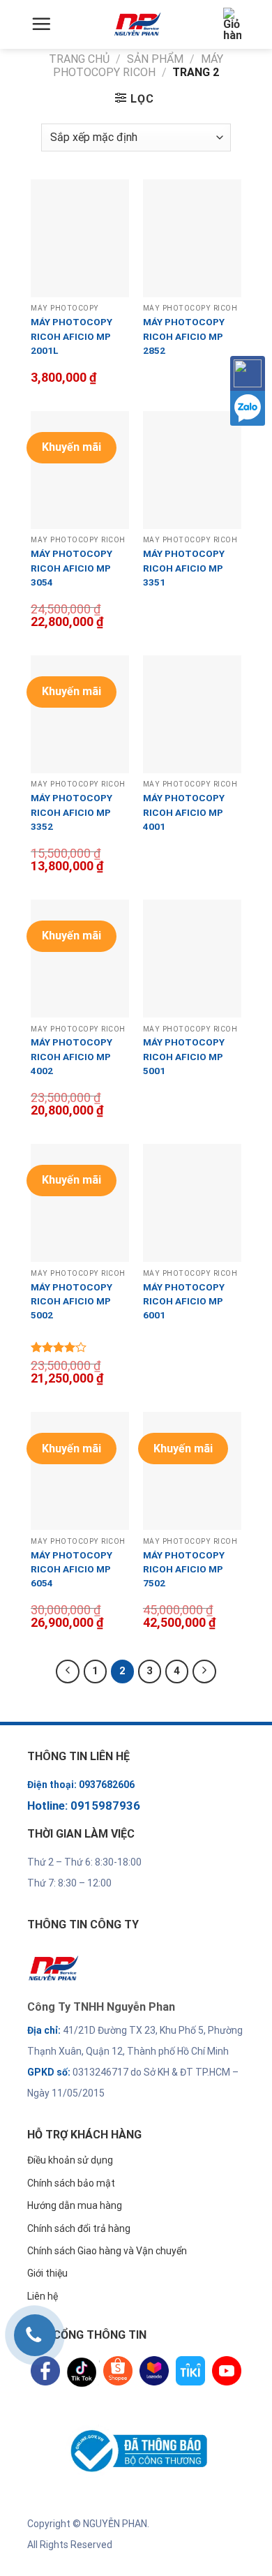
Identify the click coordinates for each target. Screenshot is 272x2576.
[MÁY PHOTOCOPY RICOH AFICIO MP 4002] (80, 959)
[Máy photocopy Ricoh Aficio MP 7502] (192, 1471)
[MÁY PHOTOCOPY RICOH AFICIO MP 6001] (192, 1203)
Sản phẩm (155, 59)
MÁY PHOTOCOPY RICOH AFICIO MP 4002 (71, 1056)
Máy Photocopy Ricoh (138, 66)
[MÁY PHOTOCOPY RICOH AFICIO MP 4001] (192, 714)
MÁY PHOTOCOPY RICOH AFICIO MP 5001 (184, 1056)
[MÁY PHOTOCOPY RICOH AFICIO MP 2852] (192, 238)
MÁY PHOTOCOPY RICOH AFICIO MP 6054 (71, 1569)
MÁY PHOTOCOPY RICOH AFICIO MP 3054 (71, 568)
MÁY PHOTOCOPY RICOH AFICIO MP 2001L (71, 336)
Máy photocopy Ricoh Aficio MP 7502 (184, 1569)
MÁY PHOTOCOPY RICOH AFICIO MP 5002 (71, 1301)
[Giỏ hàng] (232, 24)
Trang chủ (79, 59)
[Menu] (41, 24)
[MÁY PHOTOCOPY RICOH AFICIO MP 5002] (80, 1203)
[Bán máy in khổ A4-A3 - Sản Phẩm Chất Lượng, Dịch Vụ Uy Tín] (138, 24)
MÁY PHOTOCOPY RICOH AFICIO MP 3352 (71, 812)
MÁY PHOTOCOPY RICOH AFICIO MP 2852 (184, 336)
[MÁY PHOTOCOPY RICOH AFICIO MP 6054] (80, 1471)
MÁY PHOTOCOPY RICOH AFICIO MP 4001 (184, 812)
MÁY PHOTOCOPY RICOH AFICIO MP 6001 (184, 1301)
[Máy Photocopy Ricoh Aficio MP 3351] (192, 470)
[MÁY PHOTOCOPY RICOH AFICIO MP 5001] (192, 959)
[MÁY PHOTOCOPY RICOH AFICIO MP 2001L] (80, 238)
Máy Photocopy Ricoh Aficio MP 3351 (184, 568)
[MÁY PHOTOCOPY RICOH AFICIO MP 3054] (80, 470)
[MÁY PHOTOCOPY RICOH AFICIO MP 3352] (80, 714)
